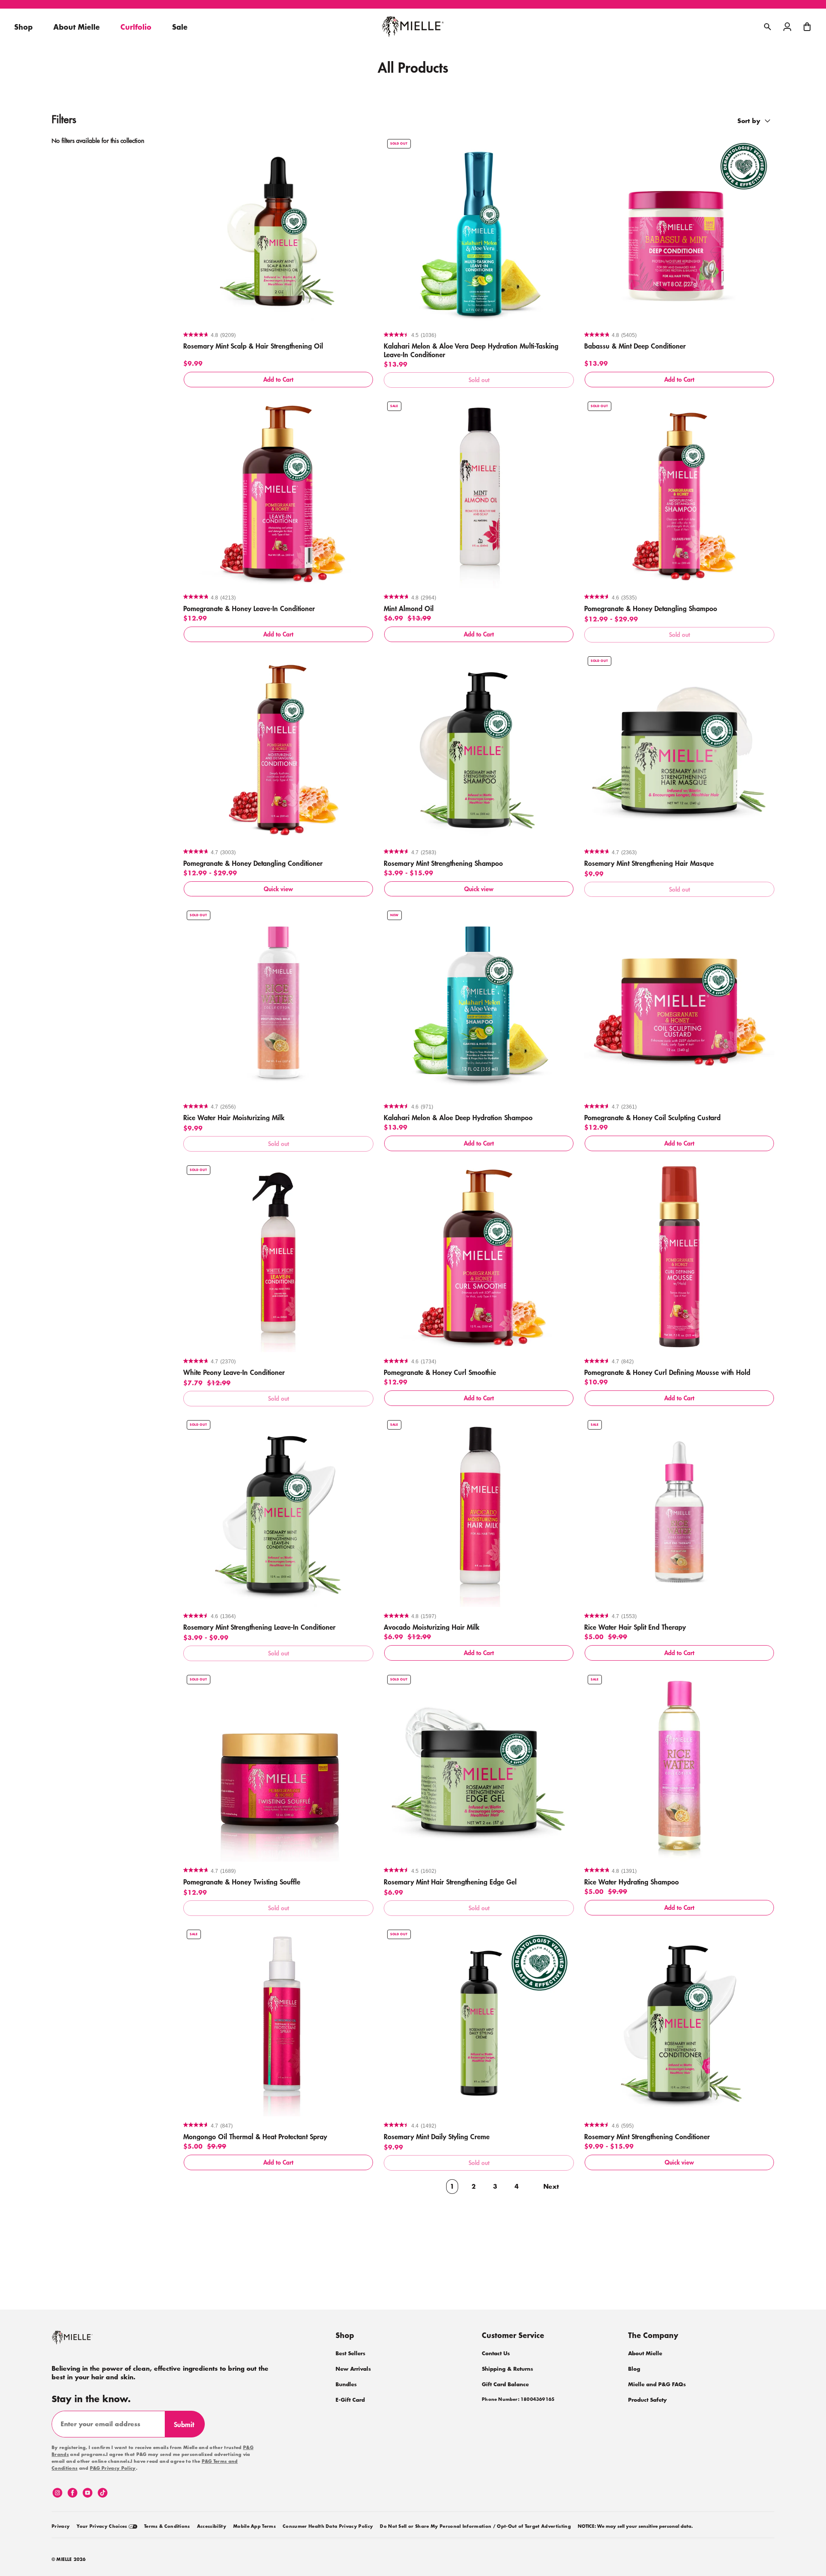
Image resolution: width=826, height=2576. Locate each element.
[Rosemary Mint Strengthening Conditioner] (679, 2021)
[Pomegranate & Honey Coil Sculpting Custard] (679, 1002)
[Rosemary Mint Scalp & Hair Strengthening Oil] (278, 231)
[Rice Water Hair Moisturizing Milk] (278, 1002)
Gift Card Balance (505, 2384)
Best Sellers (350, 2353)
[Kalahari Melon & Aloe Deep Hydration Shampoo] (479, 1002)
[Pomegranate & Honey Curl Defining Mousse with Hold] (679, 1257)
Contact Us (496, 2353)
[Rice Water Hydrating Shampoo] (679, 1767)
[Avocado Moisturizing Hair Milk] (479, 1512)
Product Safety (647, 2400)
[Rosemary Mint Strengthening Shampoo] (479, 748)
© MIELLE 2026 (69, 2560)
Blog (634, 2369)
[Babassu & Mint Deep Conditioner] (679, 231)
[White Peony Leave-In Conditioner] (278, 1257)
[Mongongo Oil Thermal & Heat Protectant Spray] (278, 2021)
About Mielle (645, 2353)
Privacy (61, 2527)
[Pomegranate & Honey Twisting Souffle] (278, 1767)
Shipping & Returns (507, 2369)
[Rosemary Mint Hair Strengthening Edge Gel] (479, 1767)
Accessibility (212, 2527)
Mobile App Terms (254, 2527)
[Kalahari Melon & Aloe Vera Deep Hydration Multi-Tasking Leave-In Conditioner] (479, 231)
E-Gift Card (350, 2400)
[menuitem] (61, 2525)
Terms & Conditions (167, 2527)
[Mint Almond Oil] (479, 493)
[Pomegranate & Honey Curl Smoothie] (479, 1257)
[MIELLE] (84, 2341)
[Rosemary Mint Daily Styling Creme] (479, 2021)
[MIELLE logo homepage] (413, 27)
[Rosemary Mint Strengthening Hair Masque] (679, 748)
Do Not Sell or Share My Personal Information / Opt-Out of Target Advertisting (475, 2527)
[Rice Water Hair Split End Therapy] (679, 1512)
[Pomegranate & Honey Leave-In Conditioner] (278, 493)
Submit (188, 2428)
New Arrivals (353, 2369)
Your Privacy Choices (103, 2527)
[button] (807, 27)
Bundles (346, 2384)
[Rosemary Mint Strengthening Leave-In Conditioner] (278, 1512)
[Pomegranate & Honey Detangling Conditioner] (278, 748)
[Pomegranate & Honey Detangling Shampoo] (679, 493)
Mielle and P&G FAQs (657, 2384)
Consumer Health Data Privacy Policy (328, 2527)
